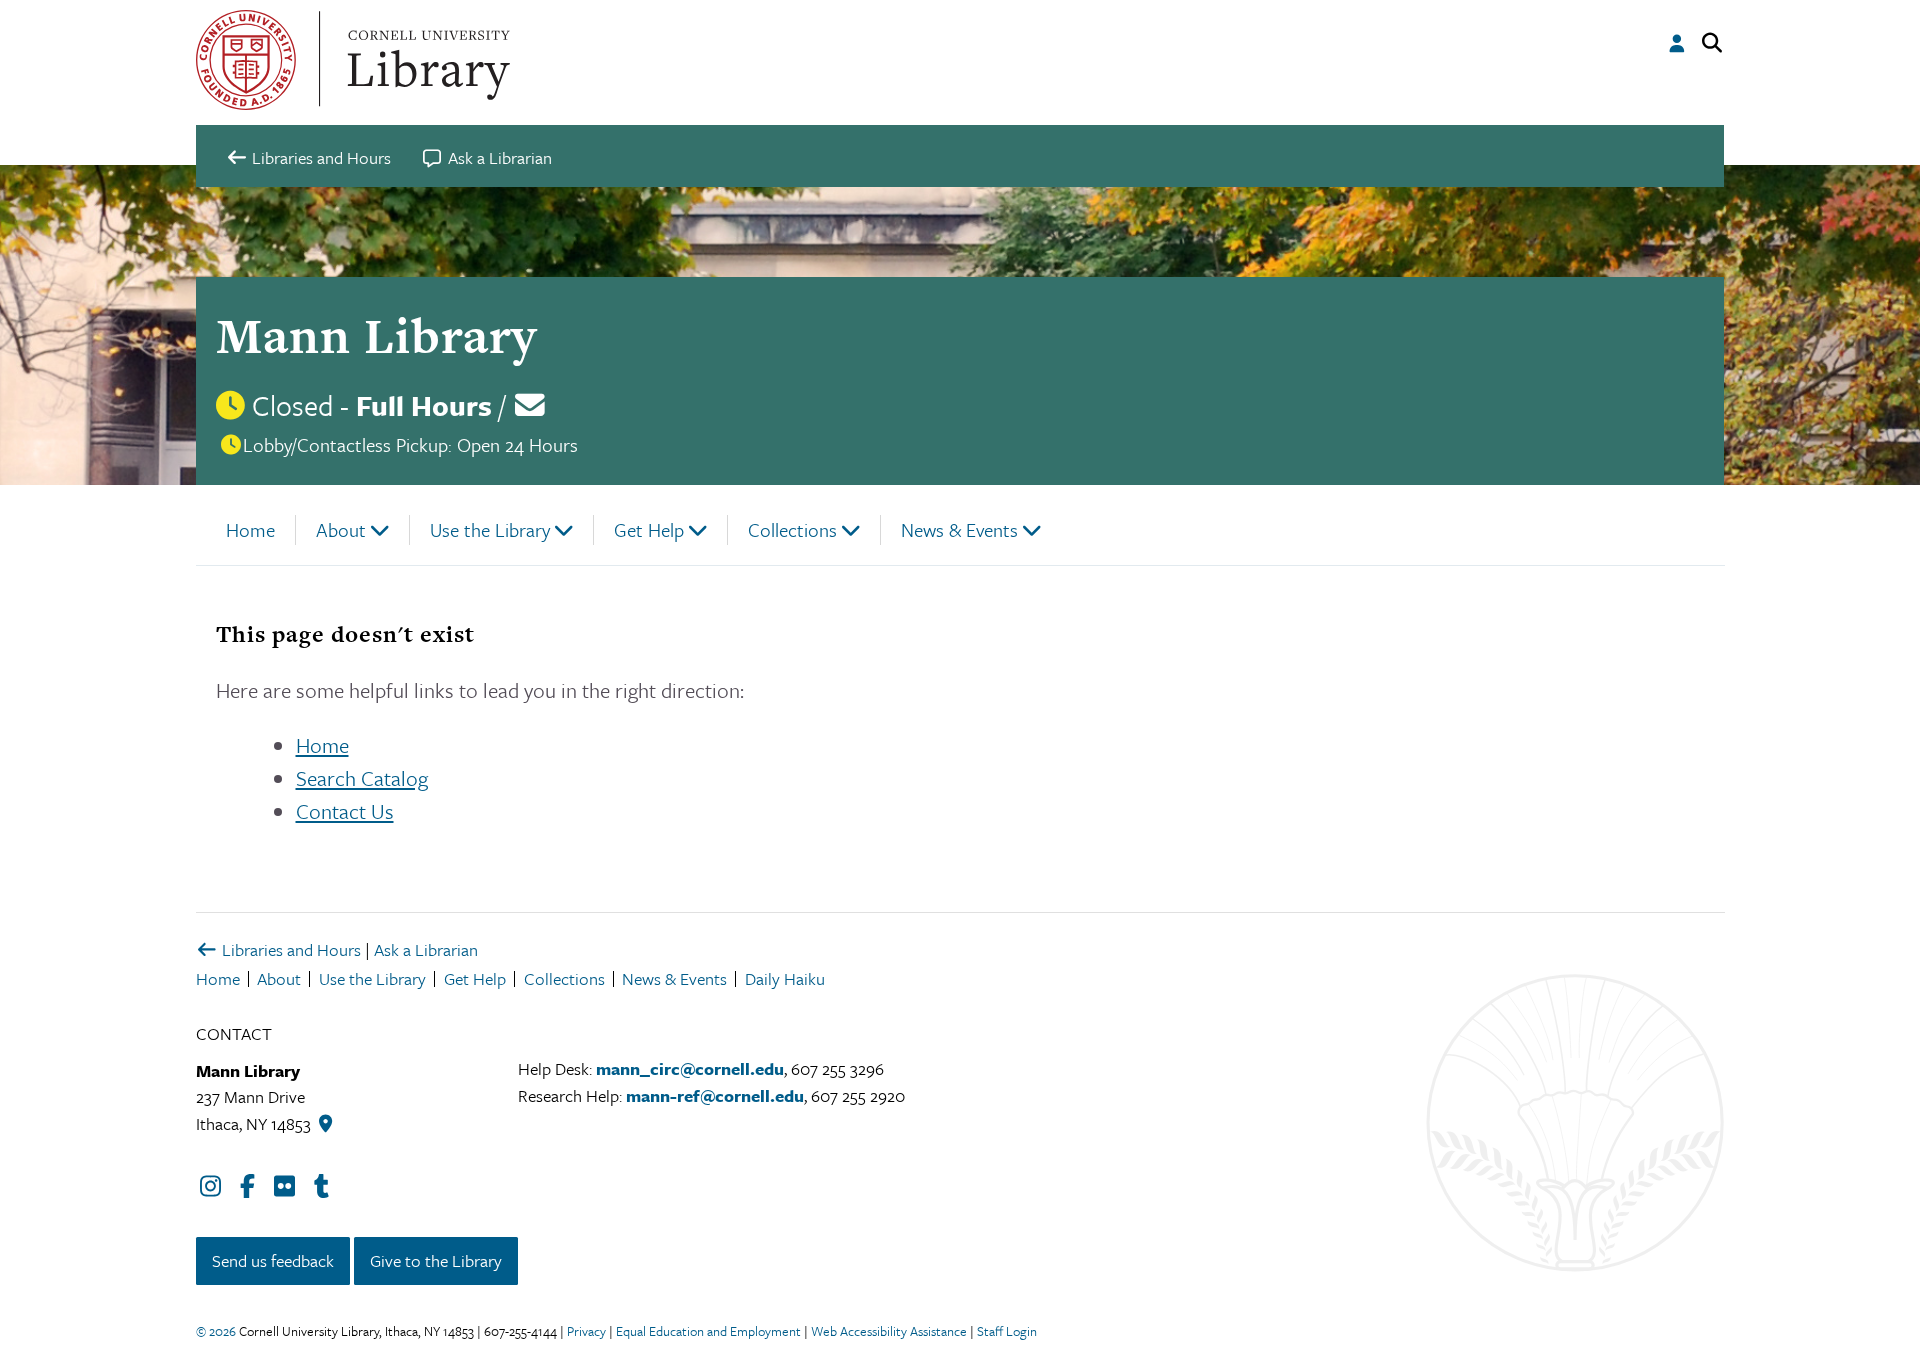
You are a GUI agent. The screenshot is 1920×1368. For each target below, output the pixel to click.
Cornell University (246, 60)
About (341, 529)
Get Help (649, 529)
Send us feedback (273, 1260)
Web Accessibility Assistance (889, 1331)
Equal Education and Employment (708, 1331)
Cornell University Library (426, 60)
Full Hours (424, 405)
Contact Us (345, 811)
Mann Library (376, 335)
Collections (792, 529)
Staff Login (1007, 1331)
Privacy (586, 1331)
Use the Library (490, 529)
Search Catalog (362, 778)
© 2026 (216, 1331)
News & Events (959, 529)
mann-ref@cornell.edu (715, 1095)
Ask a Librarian (426, 949)
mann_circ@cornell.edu (690, 1068)
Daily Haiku (785, 978)
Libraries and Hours (289, 949)
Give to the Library (436, 1260)
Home (250, 529)
